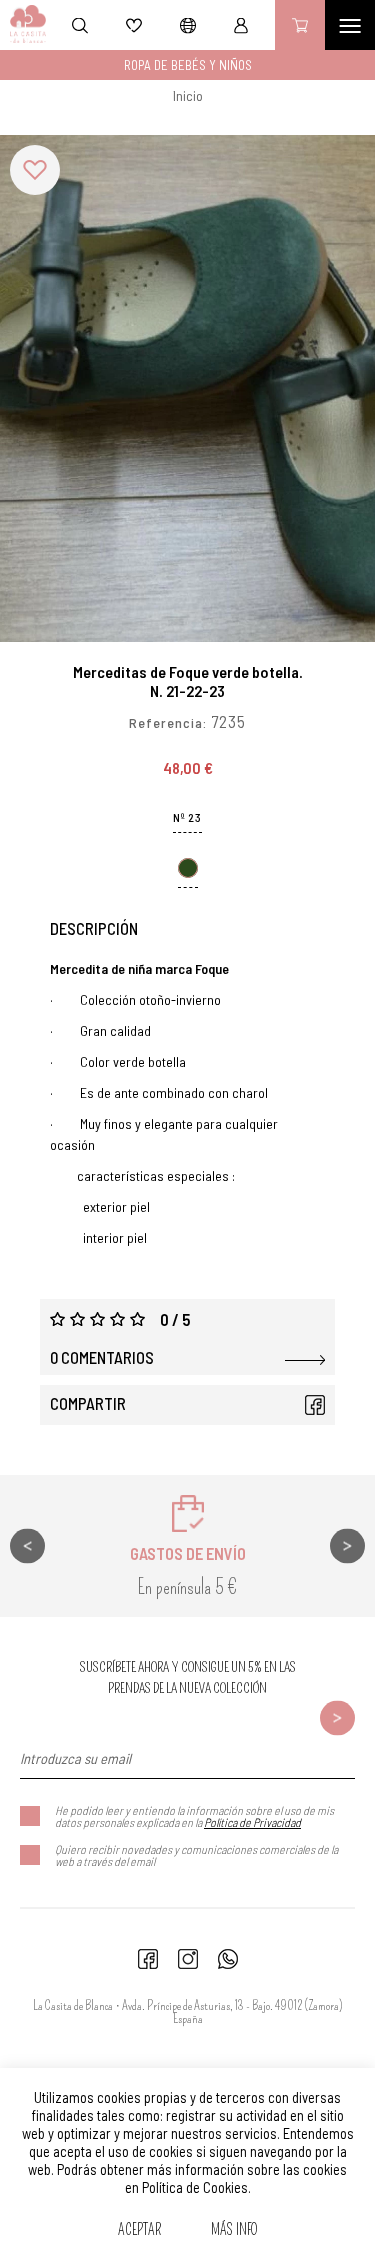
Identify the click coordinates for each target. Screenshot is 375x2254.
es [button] (188, 25)
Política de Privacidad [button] (252, 1822)
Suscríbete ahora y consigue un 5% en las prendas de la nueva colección (188, 1678)
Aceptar (139, 2230)
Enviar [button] (337, 1717)
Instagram (188, 1959)
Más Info (234, 2230)
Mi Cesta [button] (300, 25)
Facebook (315, 1405)
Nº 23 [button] (187, 817)
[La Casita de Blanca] (23, 25)
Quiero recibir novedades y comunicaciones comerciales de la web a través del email (196, 1855)
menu (350, 25)
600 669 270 (228, 1959)
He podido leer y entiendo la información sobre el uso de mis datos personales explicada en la (194, 1816)
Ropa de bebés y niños (188, 65)
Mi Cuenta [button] (241, 25)
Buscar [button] (80, 25)
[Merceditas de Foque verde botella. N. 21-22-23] (187, 388)
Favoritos (134, 25)
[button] (35, 170)
